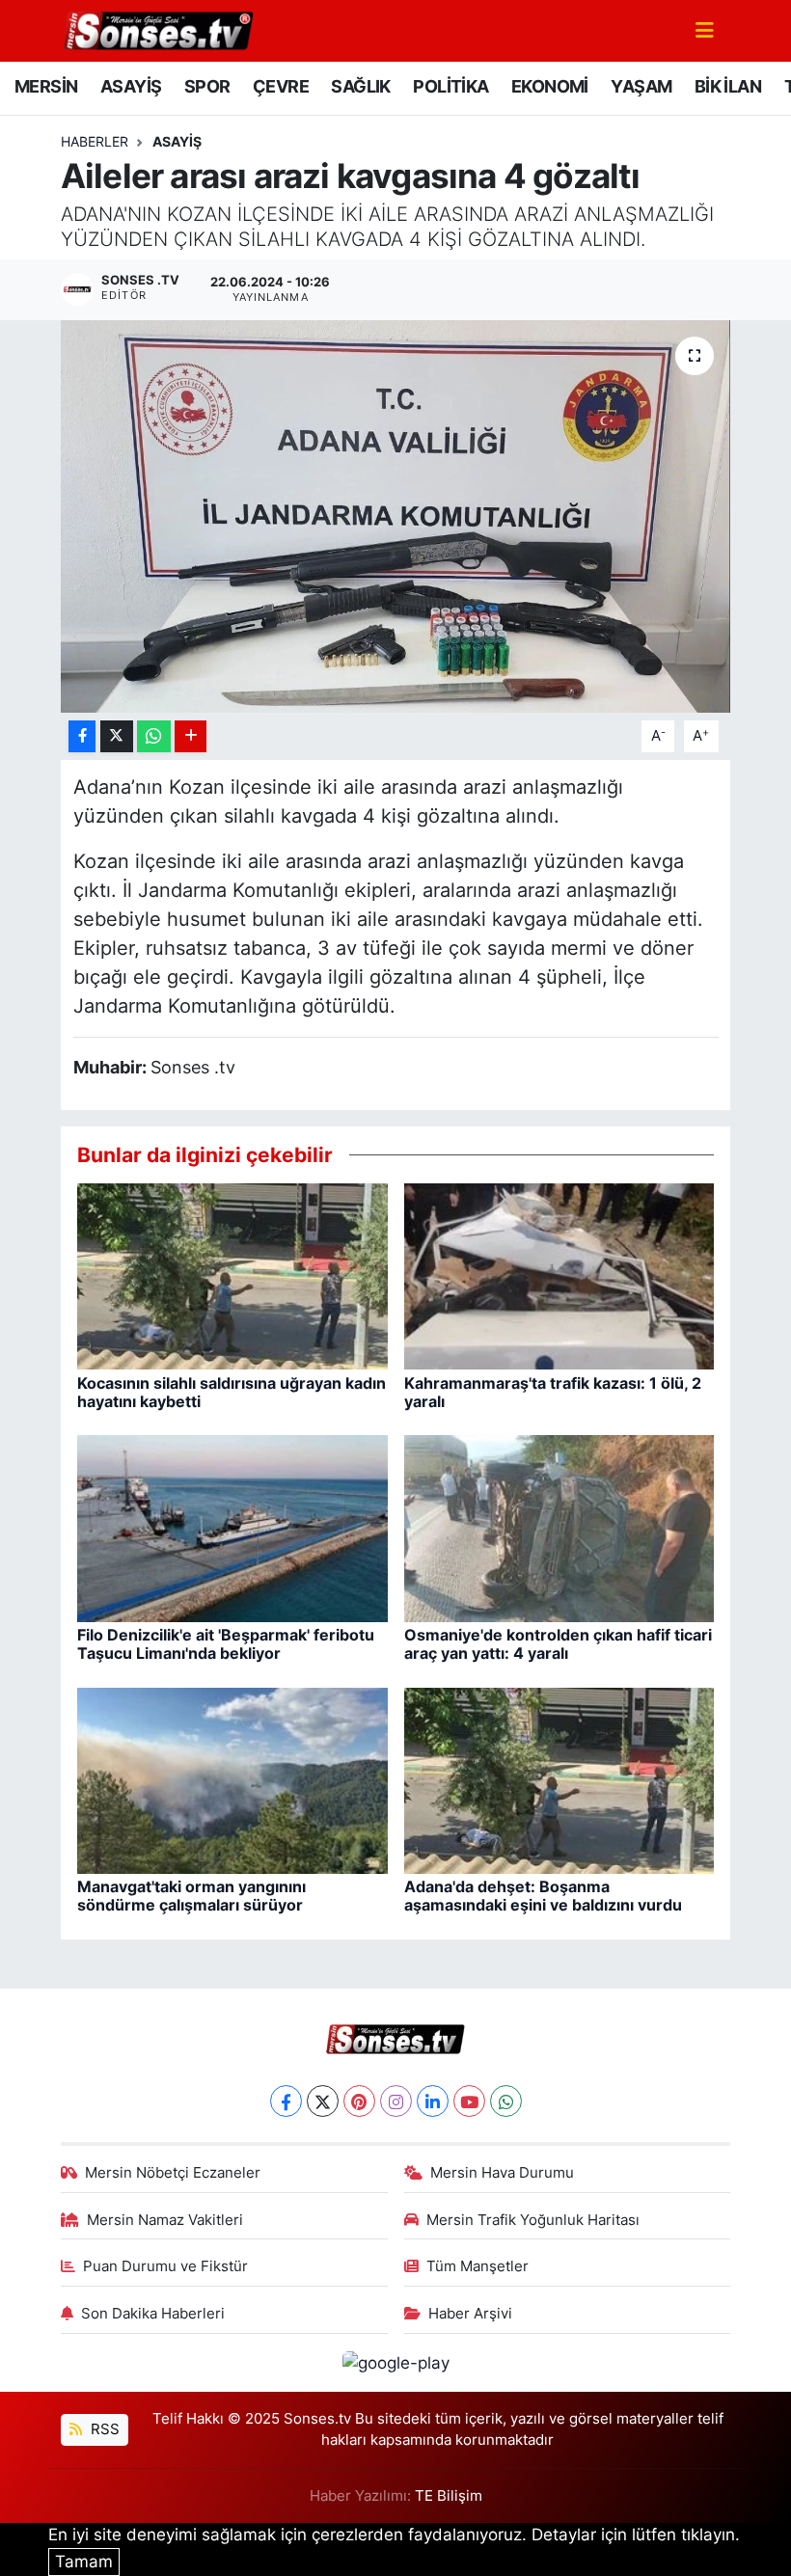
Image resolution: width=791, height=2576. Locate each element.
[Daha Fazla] (191, 736)
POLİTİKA (450, 86)
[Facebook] (286, 2101)
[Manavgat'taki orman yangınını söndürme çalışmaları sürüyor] (232, 1779)
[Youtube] (469, 2101)
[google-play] (395, 2362)
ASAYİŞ (131, 86)
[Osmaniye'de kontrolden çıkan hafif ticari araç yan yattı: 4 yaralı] (559, 1528)
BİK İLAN (728, 86)
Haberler (95, 141)
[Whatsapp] (506, 2101)
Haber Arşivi (470, 2314)
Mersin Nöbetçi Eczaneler (173, 2173)
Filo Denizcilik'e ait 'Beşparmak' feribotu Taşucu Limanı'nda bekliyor (226, 1644)
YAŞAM (641, 86)
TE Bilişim (449, 2496)
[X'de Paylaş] (117, 736)
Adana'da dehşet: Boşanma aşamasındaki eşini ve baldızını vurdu (543, 1896)
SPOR (207, 86)
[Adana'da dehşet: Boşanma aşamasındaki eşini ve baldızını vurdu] (559, 1779)
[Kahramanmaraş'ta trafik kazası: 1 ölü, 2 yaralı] (559, 1275)
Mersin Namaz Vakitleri (165, 2220)
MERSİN (46, 86)
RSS (103, 2429)
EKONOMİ (550, 86)
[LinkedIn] (433, 2101)
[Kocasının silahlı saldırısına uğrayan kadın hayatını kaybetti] (232, 1275)
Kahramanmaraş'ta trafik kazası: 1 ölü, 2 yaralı (553, 1392)
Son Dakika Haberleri (153, 2314)
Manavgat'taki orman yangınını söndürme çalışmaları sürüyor (191, 1896)
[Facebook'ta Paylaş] (82, 736)
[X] (323, 2101)
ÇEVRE (281, 86)
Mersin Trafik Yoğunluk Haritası (533, 2220)
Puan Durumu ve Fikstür (165, 2266)
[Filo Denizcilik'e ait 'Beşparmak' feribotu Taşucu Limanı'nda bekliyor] (232, 1528)
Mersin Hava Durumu (502, 2173)
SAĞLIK (360, 86)
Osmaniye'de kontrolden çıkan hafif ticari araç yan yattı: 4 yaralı (558, 1644)
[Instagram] (396, 2101)
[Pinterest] (359, 2101)
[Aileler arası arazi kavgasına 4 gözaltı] (396, 516)
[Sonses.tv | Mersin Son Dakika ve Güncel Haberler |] (157, 29)
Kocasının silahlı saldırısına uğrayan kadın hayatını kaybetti (232, 1392)
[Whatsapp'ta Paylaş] (154, 736)
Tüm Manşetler (477, 2266)
